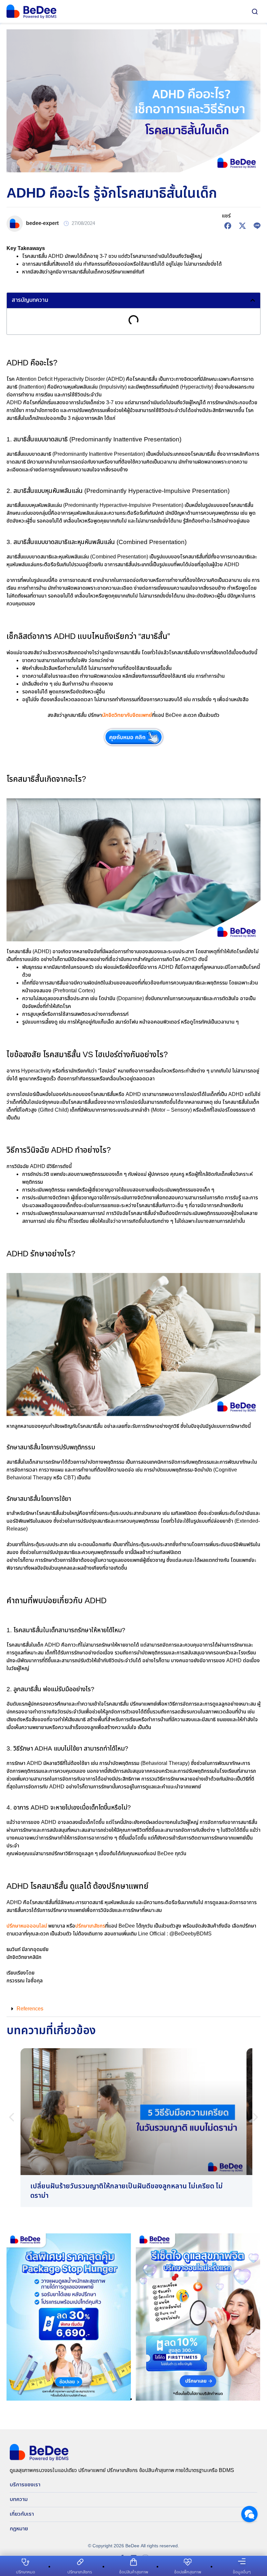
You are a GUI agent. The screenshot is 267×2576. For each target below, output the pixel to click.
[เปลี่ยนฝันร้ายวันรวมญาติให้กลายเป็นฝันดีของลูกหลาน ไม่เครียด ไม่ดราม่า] (133, 2128)
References (30, 2009)
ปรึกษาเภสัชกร (90, 1926)
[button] (253, 300)
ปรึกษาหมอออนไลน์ (27, 1926)
